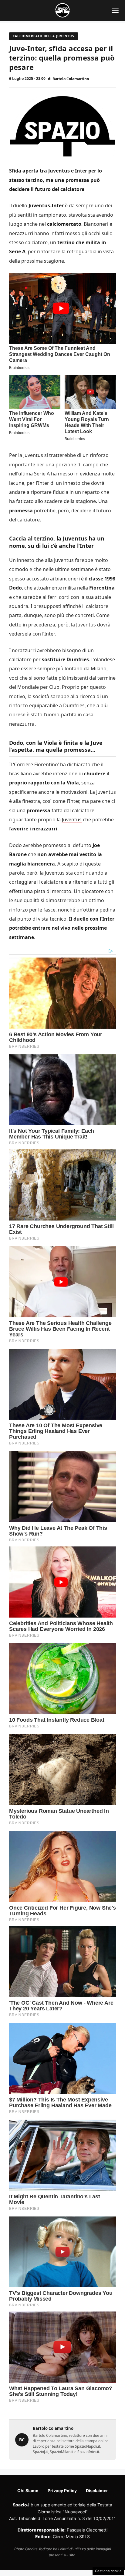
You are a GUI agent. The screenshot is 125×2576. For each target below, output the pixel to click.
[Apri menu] (115, 10)
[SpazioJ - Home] (62, 10)
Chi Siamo (28, 2491)
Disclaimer (97, 2491)
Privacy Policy (62, 2491)
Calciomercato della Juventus (44, 36)
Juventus (72, 820)
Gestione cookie (108, 2571)
